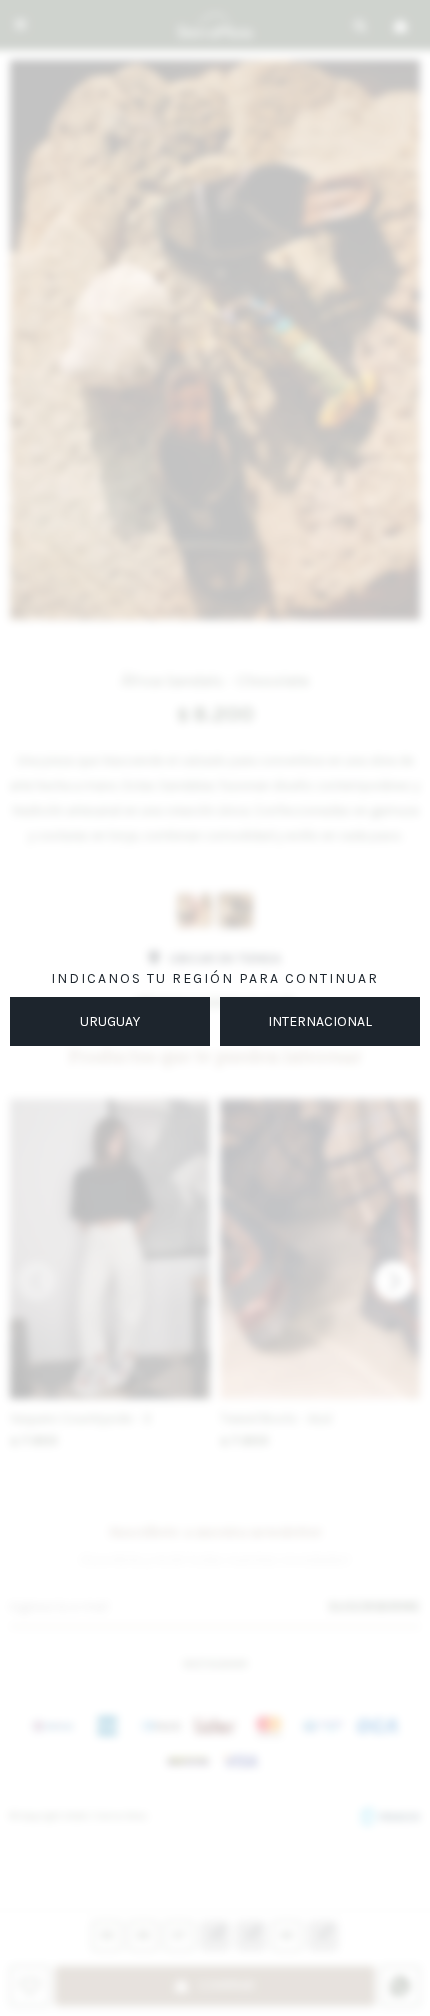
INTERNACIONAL (320, 1021)
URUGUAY (110, 1021)
